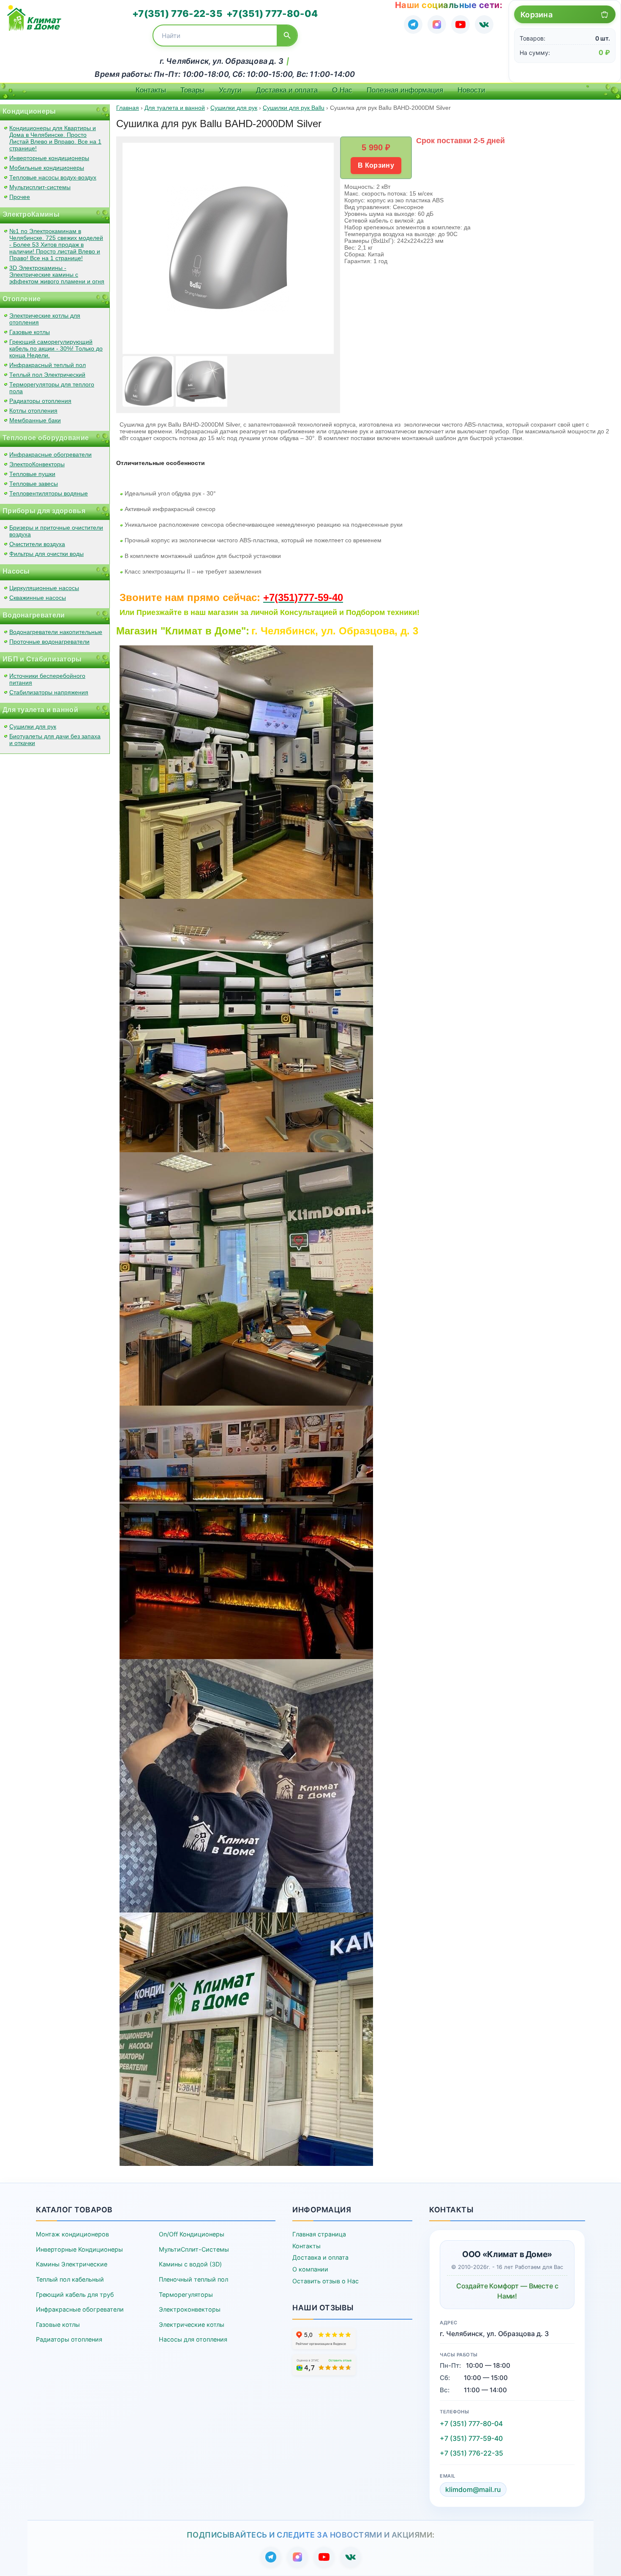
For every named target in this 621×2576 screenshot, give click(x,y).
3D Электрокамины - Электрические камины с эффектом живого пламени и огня (57, 275)
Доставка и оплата (287, 90)
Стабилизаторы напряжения (49, 692)
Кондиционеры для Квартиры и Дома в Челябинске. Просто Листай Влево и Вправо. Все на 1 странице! (55, 138)
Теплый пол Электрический (47, 375)
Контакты (151, 90)
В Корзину (376, 165)
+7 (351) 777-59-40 (471, 2438)
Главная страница (319, 2234)
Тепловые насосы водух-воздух (53, 177)
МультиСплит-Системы (194, 2249)
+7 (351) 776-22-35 (471, 2453)
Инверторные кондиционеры (49, 158)
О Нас (342, 90)
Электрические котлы (192, 2324)
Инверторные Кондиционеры (79, 2249)
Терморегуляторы (186, 2294)
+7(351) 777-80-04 (272, 14)
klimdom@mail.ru (473, 2489)
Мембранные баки (35, 420)
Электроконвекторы (190, 2309)
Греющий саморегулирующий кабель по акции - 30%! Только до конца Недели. (56, 348)
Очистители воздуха (37, 544)
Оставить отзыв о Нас (325, 2281)
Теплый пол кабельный (70, 2279)
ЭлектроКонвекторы (37, 464)
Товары (192, 90)
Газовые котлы (30, 332)
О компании (310, 2269)
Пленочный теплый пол (193, 2279)
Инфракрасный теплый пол (48, 365)
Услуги (230, 90)
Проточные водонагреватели (49, 642)
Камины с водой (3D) (190, 2264)
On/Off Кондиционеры (192, 2234)
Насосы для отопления (193, 2339)
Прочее (20, 197)
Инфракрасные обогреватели (50, 454)
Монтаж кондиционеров (72, 2234)
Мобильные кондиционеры (47, 168)
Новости (471, 90)
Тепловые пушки (32, 474)
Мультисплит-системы (40, 187)
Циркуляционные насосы (44, 588)
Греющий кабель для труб (75, 2294)
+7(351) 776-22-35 (177, 14)
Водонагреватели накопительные (56, 632)
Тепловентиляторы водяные (49, 493)
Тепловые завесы (34, 484)
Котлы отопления (33, 411)
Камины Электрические (72, 2264)
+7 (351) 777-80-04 (471, 2424)
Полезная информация (405, 90)
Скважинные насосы (38, 598)
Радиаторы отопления (40, 401)
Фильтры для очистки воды (46, 554)
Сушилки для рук (33, 726)
